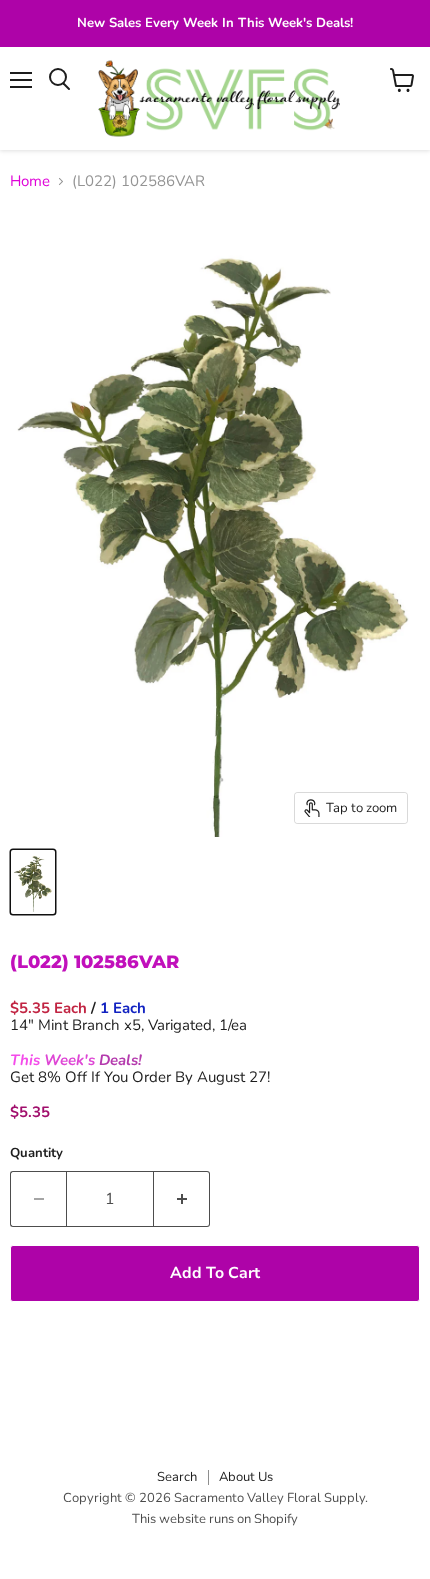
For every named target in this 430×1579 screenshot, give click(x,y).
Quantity (36, 1153)
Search (177, 1477)
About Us (246, 1477)
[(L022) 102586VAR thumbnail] (33, 882)
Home (30, 181)
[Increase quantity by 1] (182, 1199)
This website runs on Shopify (215, 1519)
